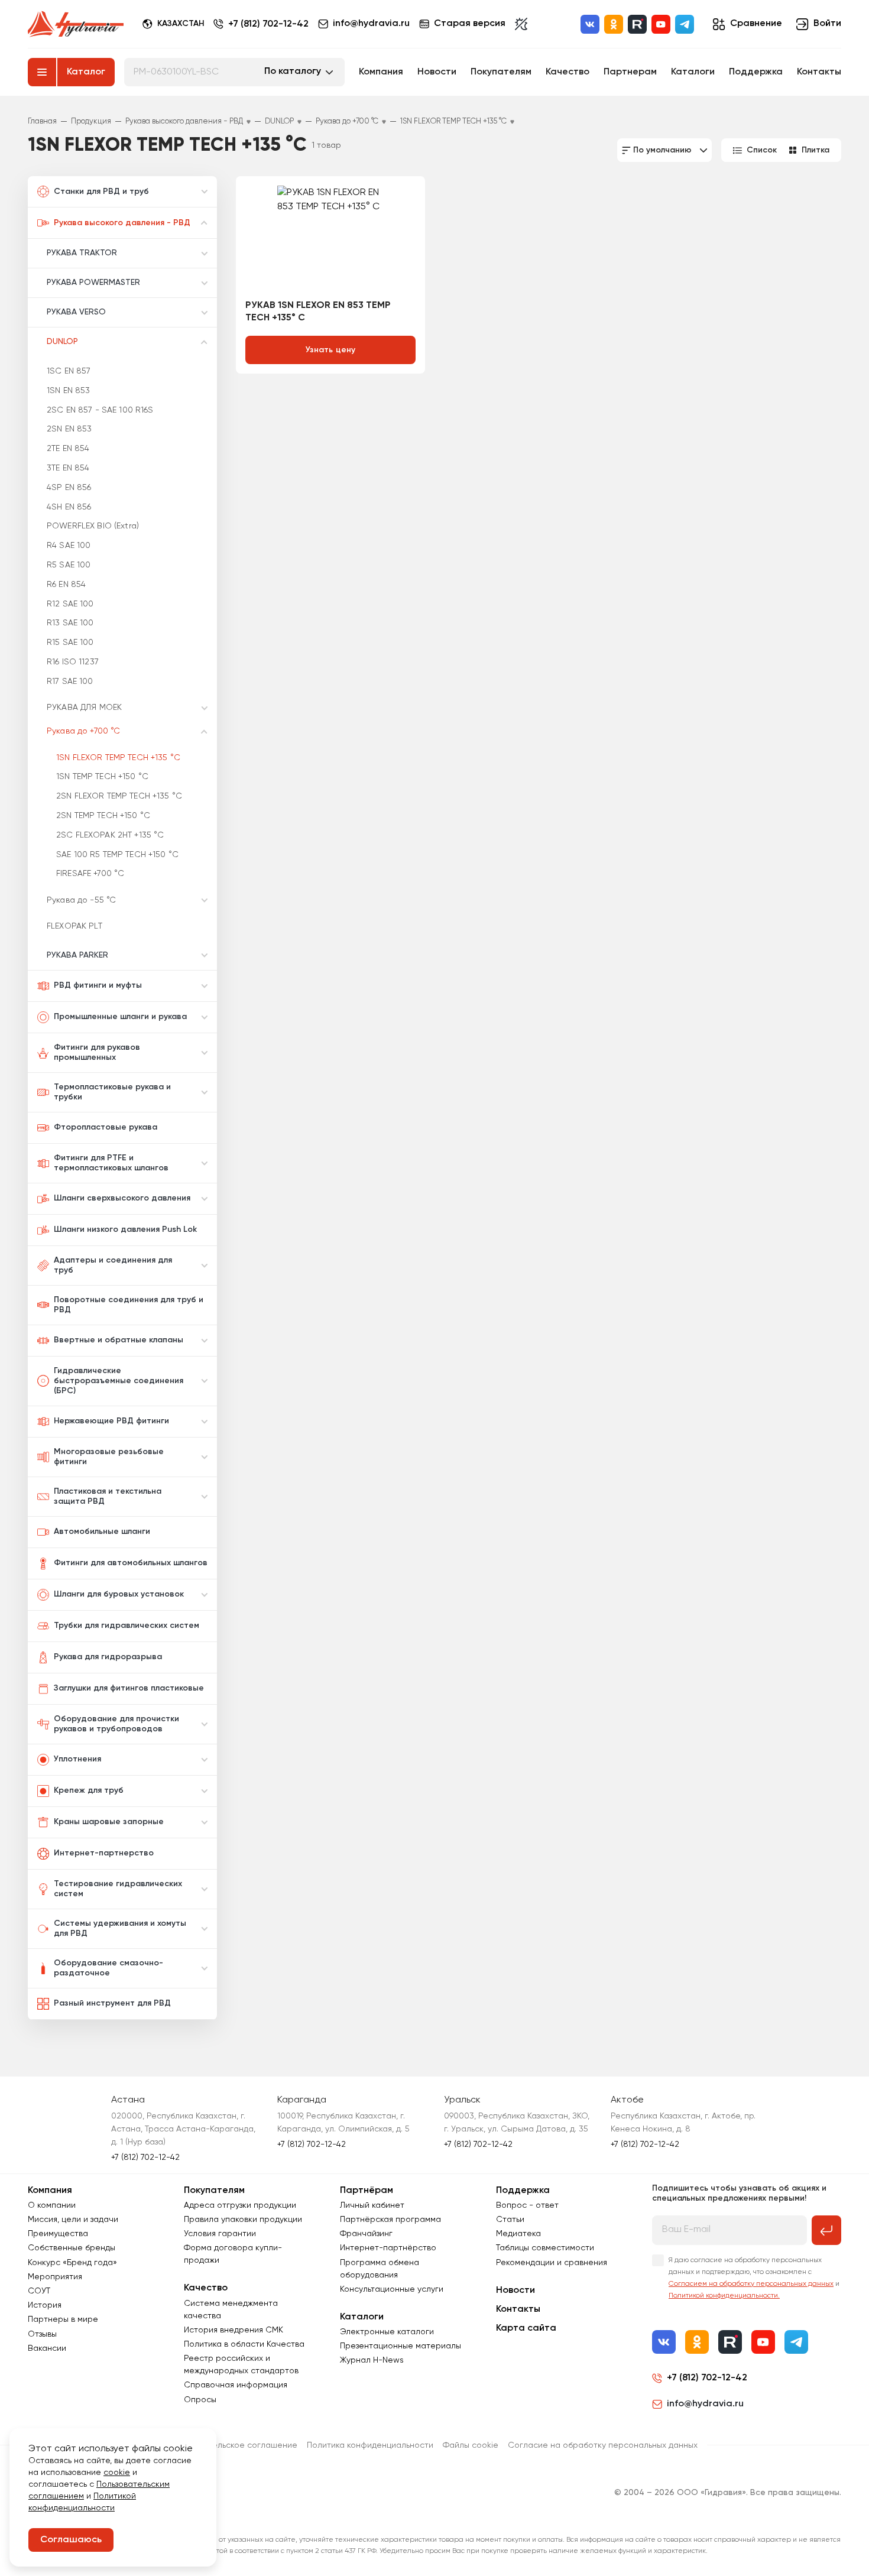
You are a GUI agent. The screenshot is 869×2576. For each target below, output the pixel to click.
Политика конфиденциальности (370, 2445)
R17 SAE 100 (70, 682)
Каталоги (693, 72)
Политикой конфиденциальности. (724, 2296)
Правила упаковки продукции (243, 2220)
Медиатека (518, 2234)
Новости (437, 72)
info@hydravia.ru (705, 2404)
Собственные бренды (72, 2248)
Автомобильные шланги (102, 1532)
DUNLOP (62, 342)
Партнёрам (367, 2191)
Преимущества (58, 2234)
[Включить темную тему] (521, 24)
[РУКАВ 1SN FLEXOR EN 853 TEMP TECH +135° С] (330, 242)
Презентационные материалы (401, 2346)
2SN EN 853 (69, 429)
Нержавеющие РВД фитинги (111, 1421)
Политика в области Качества (244, 2344)
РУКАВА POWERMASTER (93, 283)
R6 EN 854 (66, 585)
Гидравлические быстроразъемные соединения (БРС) (119, 1381)
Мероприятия (55, 2277)
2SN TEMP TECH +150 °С (103, 816)
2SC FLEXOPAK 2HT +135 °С (110, 835)
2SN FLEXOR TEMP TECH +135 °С (119, 796)
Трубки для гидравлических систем (127, 1626)
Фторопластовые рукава (106, 1127)
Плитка (816, 150)
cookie (117, 2473)
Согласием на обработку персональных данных (751, 2284)
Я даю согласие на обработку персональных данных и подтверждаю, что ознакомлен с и (754, 2278)
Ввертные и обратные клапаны (119, 1340)
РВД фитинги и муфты (98, 985)
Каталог (86, 72)
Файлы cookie (471, 2445)
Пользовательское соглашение (234, 2445)
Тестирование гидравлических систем (118, 1889)
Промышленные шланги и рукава (120, 1017)
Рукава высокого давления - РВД (122, 223)
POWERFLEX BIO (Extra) (93, 526)
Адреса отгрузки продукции (240, 2205)
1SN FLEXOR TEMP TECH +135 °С (118, 758)
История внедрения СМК (234, 2330)
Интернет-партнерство (104, 1853)
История (45, 2305)
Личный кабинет (372, 2205)
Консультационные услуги (392, 2289)
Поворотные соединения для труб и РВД (129, 1305)
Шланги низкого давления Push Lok (125, 1229)
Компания (381, 72)
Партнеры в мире (63, 2319)
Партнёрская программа (390, 2220)
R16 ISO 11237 (73, 662)
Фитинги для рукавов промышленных (97, 1052)
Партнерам (630, 72)
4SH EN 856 (69, 507)
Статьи (510, 2220)
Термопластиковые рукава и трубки (112, 1092)
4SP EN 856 (69, 488)
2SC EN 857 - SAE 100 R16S (100, 410)
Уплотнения (77, 1759)
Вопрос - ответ (527, 2205)
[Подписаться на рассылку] (826, 2230)
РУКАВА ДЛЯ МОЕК (84, 708)
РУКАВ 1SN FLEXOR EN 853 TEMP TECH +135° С (318, 312)
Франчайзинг (366, 2234)
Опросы (200, 2400)
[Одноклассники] (614, 24)
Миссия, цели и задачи (73, 2220)
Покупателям (501, 72)
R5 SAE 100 (69, 565)
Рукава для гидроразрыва (108, 1657)
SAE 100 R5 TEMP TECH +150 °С (117, 855)
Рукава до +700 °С (83, 731)
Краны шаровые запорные (109, 1822)
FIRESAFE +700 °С (90, 874)
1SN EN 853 (68, 391)
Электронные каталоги (387, 2332)
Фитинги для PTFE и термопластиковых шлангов (111, 1163)
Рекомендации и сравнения (552, 2263)
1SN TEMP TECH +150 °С (102, 777)
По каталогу (293, 72)
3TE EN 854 (68, 468)
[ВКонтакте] (590, 24)
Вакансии (47, 2348)
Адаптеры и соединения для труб (113, 1265)
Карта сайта (526, 2328)
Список (762, 150)
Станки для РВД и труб (101, 192)
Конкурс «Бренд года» (72, 2263)
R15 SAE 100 (70, 643)
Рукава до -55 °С (81, 900)
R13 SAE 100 (70, 623)
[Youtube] (661, 24)
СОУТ (39, 2291)
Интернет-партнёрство (388, 2248)
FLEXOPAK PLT (74, 926)
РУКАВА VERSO (76, 312)
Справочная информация (236, 2385)
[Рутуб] (637, 24)
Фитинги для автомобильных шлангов (131, 1563)
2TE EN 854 (68, 449)
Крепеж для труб (89, 1790)
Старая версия (470, 24)
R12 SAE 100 (70, 604)
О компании (52, 2205)
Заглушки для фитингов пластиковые (129, 1688)
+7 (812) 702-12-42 (268, 24)
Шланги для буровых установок (119, 1594)
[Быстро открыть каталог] (42, 72)
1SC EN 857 (69, 371)
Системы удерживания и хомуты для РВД (120, 1928)
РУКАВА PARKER (77, 955)
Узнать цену (331, 350)
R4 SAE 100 (69, 546)
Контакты (819, 72)
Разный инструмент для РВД (112, 2003)
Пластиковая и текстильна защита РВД (108, 1496)
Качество (568, 72)
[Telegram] (685, 24)
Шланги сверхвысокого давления (122, 1198)
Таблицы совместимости (545, 2248)
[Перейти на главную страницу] (76, 24)
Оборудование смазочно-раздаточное (108, 1968)
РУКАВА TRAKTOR (82, 253)
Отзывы (42, 2334)
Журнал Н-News (372, 2360)
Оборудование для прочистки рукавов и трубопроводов (116, 1724)
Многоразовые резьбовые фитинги (109, 1457)
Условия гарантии (220, 2234)
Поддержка (756, 72)
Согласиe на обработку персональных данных (603, 2445)
